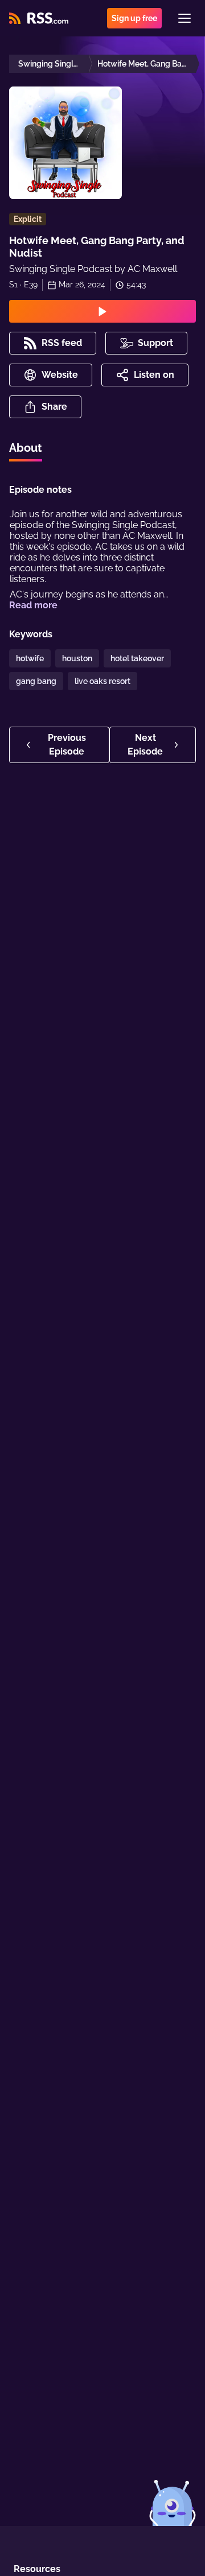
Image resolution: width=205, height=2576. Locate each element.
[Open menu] (184, 18)
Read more (33, 605)
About (26, 448)
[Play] (102, 311)
